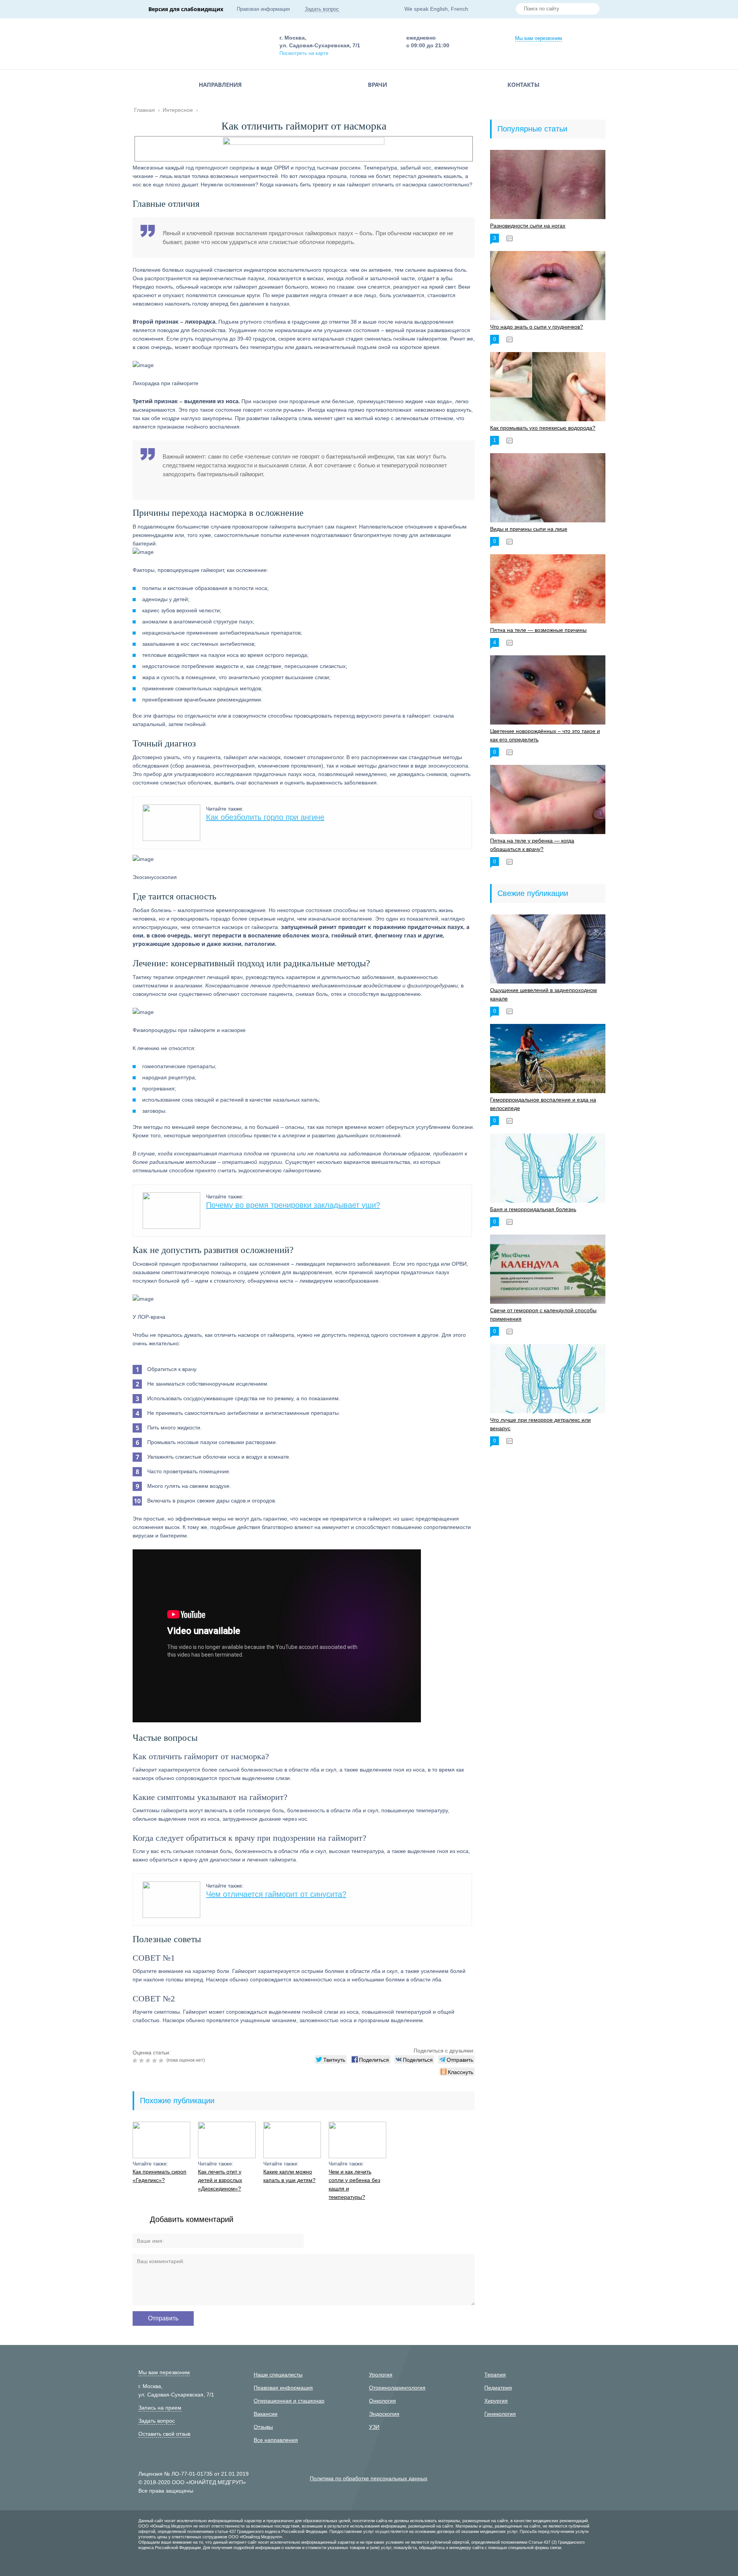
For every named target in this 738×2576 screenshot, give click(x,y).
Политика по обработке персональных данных (369, 2478)
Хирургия (496, 2401)
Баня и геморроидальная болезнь (533, 1209)
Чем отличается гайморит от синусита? (276, 1894)
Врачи (377, 85)
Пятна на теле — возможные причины (538, 630)
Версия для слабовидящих (186, 9)
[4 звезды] (155, 2061)
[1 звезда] (136, 2061)
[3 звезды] (149, 2061)
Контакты (524, 85)
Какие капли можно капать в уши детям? (289, 2176)
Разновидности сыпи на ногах (528, 226)
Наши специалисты (278, 2375)
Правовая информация (263, 9)
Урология (381, 2375)
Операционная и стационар (289, 2401)
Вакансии (266, 2414)
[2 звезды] (142, 2061)
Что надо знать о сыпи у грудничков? (537, 327)
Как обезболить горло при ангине (265, 817)
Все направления (276, 2440)
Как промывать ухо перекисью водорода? (543, 428)
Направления (220, 85)
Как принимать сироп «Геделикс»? (160, 2176)
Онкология (382, 2401)
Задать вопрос (322, 9)
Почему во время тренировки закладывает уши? (293, 1205)
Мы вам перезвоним (539, 38)
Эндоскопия (384, 2414)
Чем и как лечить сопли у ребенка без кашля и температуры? (354, 2184)
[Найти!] (591, 10)
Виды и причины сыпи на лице (529, 529)
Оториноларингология (397, 2388)
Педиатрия (498, 2388)
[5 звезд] (162, 2061)
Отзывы (263, 2427)
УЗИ (374, 2427)
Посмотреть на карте (304, 53)
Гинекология (500, 2414)
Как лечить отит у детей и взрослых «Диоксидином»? (220, 2180)
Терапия (495, 2375)
